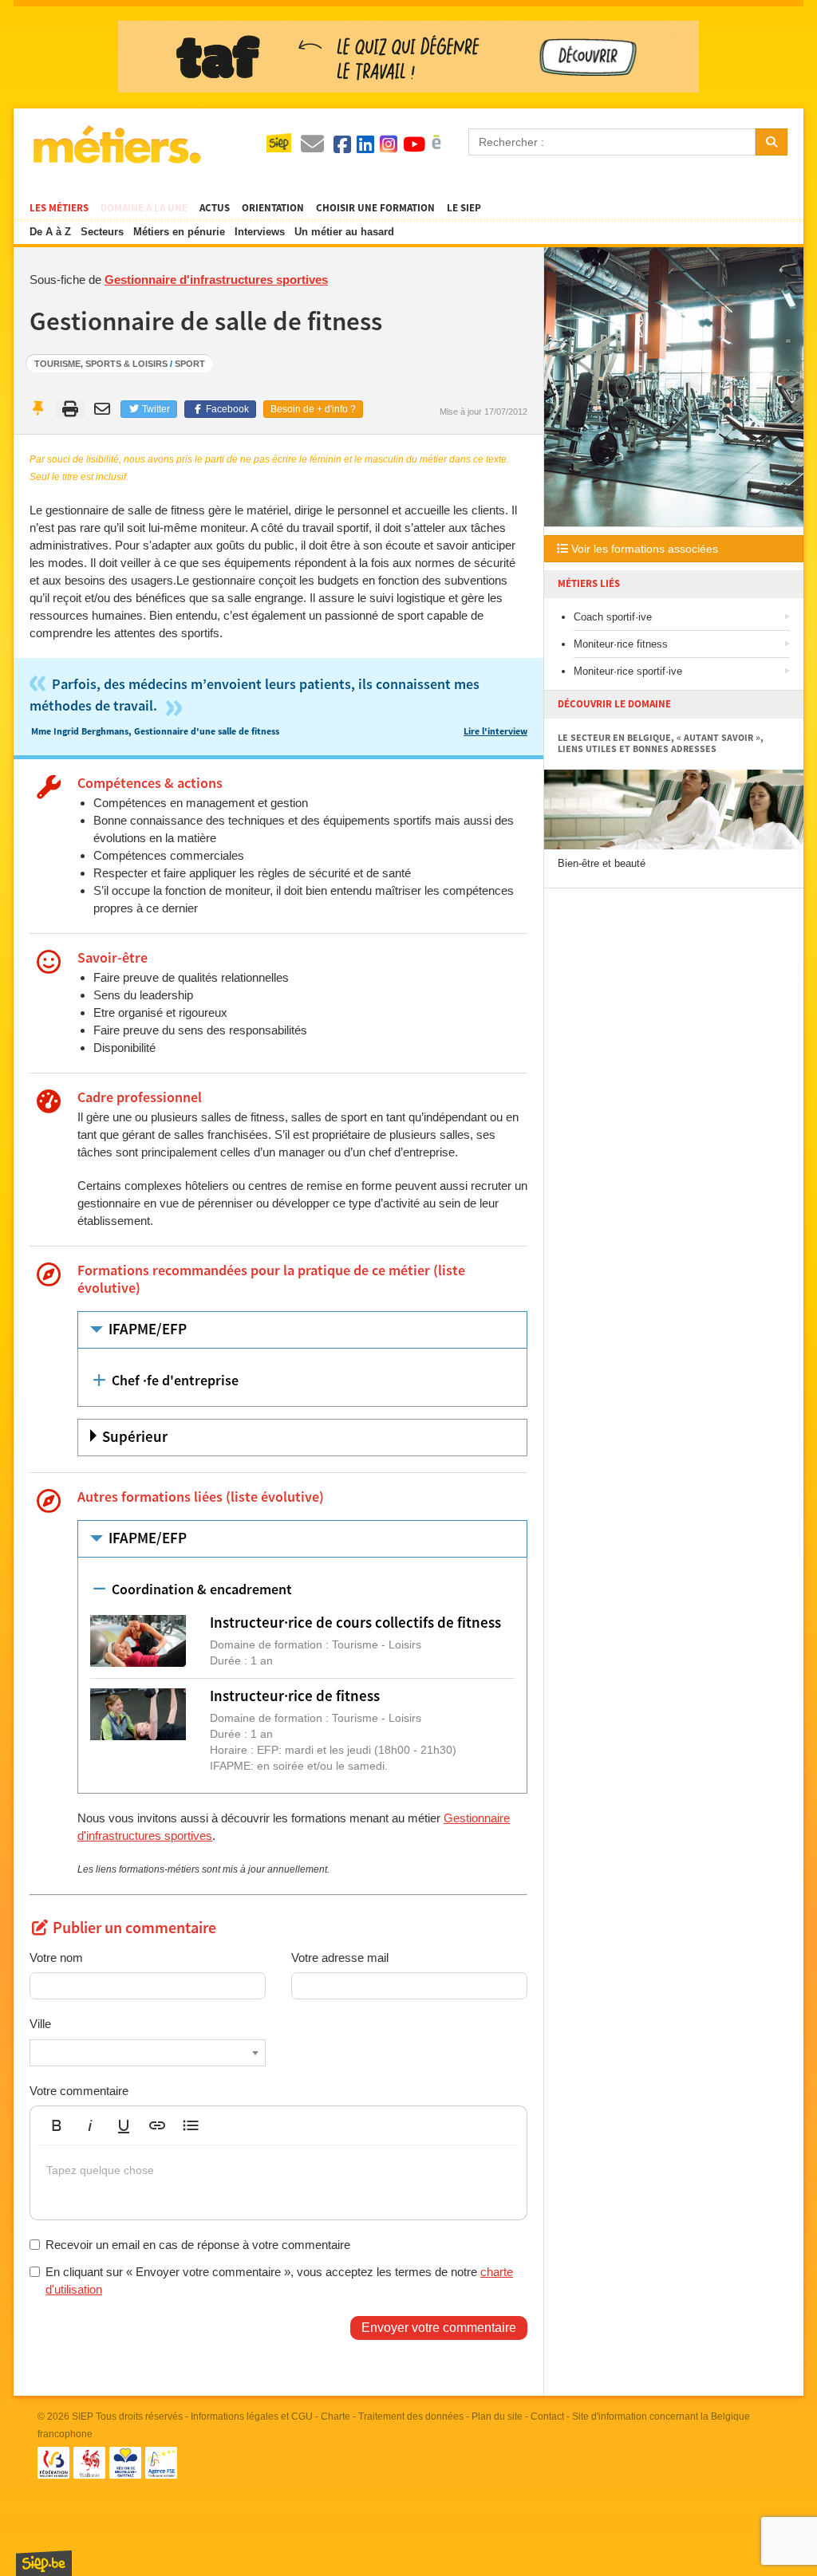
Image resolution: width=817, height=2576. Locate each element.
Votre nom (56, 1958)
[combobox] (148, 2053)
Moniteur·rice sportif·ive (628, 671)
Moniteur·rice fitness (621, 644)
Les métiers (59, 208)
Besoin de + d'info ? (313, 409)
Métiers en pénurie (179, 232)
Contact (547, 2416)
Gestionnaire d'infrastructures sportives (216, 280)
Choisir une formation (375, 208)
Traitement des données (411, 2416)
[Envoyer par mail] (104, 409)
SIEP (83, 2416)
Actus (215, 208)
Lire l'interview (495, 732)
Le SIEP (464, 208)
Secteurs (102, 232)
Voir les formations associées (643, 549)
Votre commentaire (79, 2091)
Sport (190, 364)
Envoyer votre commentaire (439, 2328)
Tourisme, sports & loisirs (101, 364)
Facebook (226, 409)
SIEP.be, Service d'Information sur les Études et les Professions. (44, 2563)
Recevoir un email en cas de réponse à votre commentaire (198, 2245)
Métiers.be (116, 144)
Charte (335, 2416)
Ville (40, 2024)
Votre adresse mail (340, 1958)
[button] (57, 2125)
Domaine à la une (144, 208)
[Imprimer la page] (71, 409)
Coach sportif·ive (613, 617)
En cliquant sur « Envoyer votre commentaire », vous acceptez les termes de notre (279, 2280)
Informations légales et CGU (252, 2416)
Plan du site (497, 2416)
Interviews (260, 232)
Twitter (155, 409)
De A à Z (50, 232)
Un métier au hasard (344, 232)
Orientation (273, 208)
